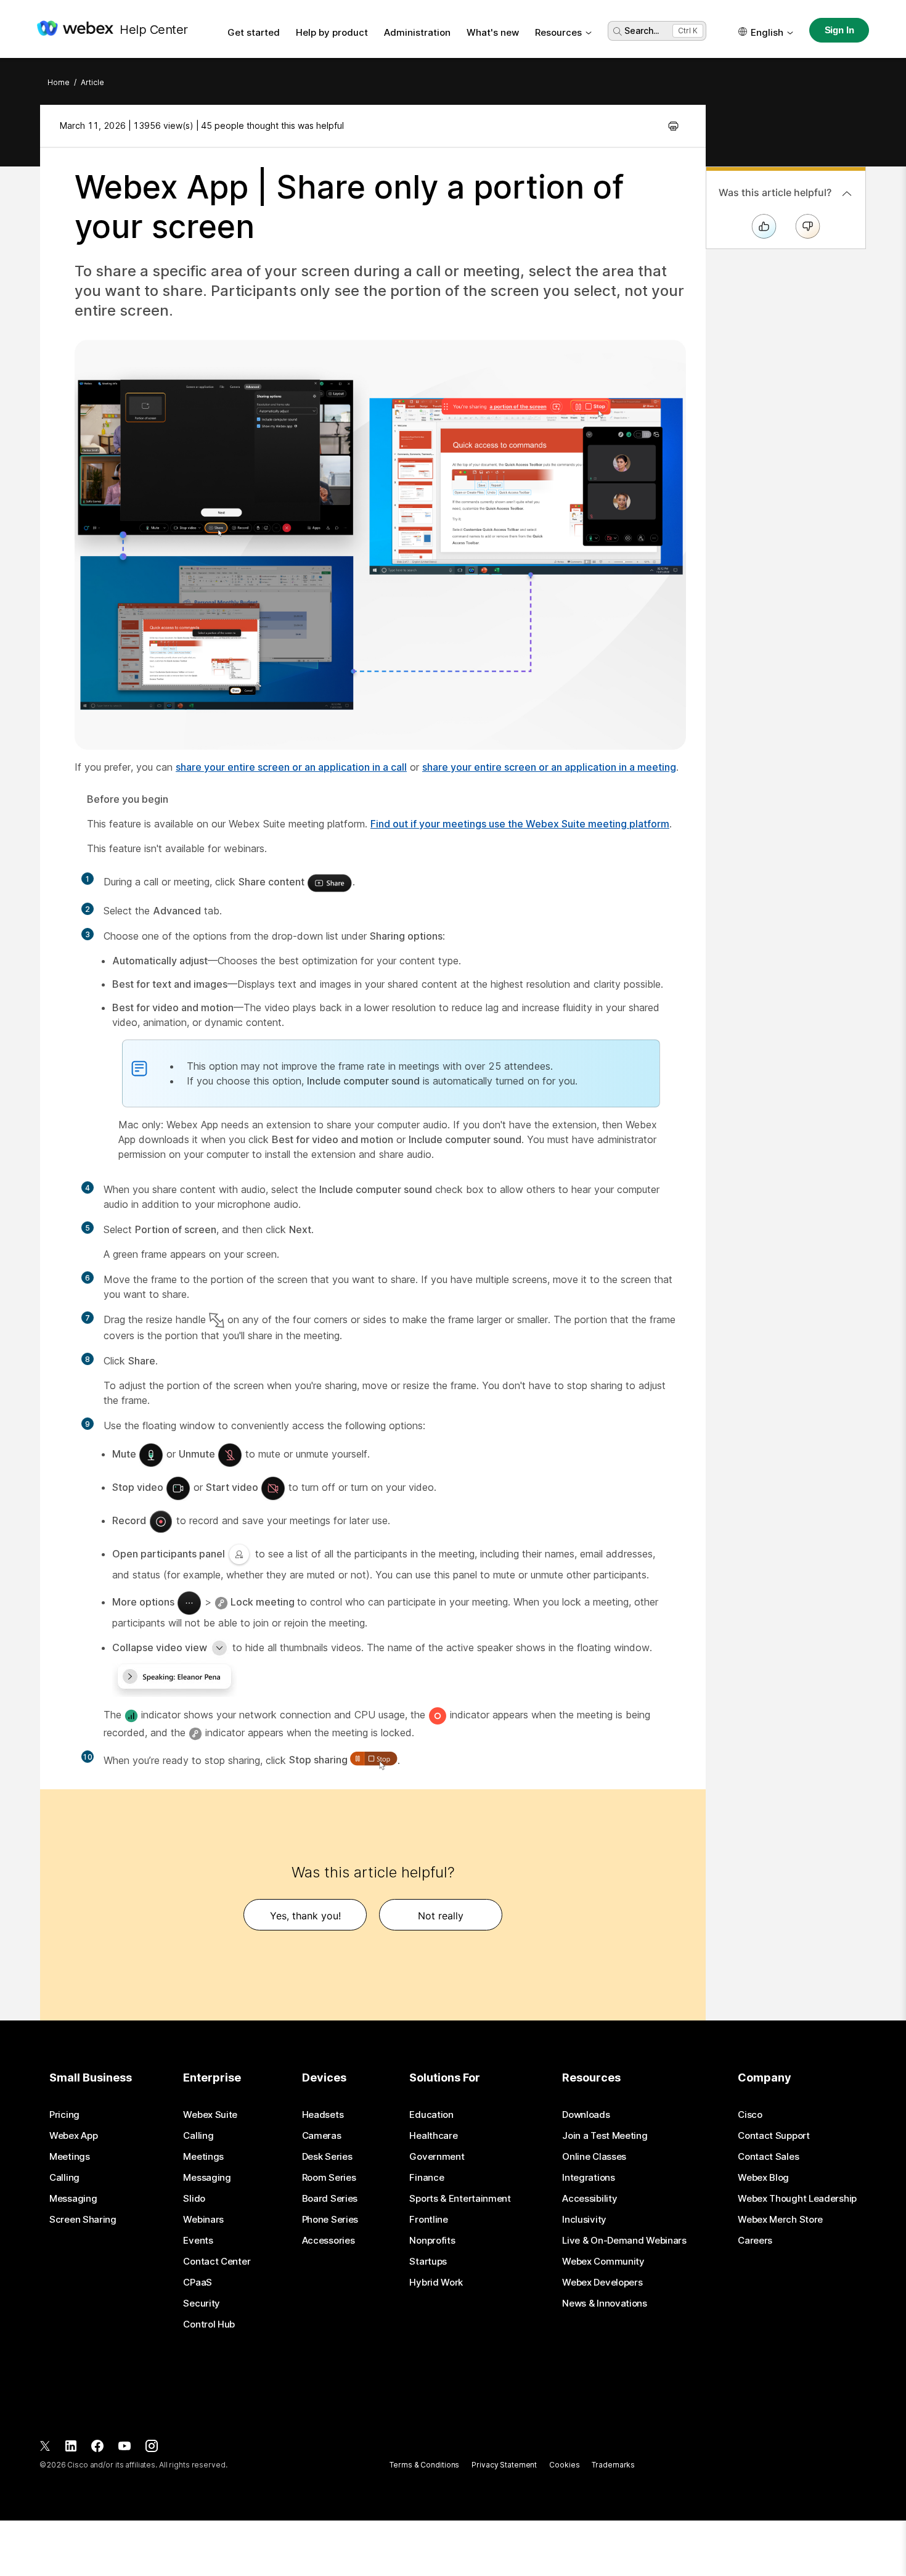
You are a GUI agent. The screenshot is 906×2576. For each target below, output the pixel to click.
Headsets (323, 2115)
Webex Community (603, 2262)
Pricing (64, 2115)
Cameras (322, 2136)
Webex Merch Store (780, 2220)
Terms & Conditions (424, 2465)
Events (198, 2241)
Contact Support (774, 2136)
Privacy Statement (504, 2465)
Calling (64, 2178)
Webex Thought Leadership (797, 2199)
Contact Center (217, 2262)
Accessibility (590, 2199)
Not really (441, 1916)
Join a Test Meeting (605, 2136)
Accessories (329, 2241)
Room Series (329, 2178)
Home (59, 82)
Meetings (70, 2157)
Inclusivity (584, 2220)
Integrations (588, 2178)
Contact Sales (768, 2157)
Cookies (564, 2465)
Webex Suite (210, 2115)
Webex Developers (602, 2283)
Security (202, 2303)
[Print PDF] (673, 126)
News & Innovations (605, 2303)
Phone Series (330, 2220)
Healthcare (433, 2136)
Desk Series (327, 2157)
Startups (428, 2262)
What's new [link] (493, 32)
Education (431, 2115)
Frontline (428, 2220)
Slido (194, 2199)
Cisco (750, 2115)
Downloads (586, 2115)
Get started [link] (254, 32)
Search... (642, 31)
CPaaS (198, 2283)
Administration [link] (417, 32)
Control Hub (209, 2324)
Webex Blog (763, 2178)
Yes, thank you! (305, 1916)
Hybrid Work (436, 2283)
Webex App (73, 2136)
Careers (755, 2241)
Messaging (73, 2199)
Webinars (203, 2220)
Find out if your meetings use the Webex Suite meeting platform (520, 824)
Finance (426, 2178)
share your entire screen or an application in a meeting (549, 767)
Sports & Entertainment (460, 2199)
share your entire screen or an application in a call (291, 767)
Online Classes (594, 2157)
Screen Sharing (83, 2220)
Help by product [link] (332, 32)
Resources (558, 32)
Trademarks (613, 2465)
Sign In (839, 30)
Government (437, 2157)
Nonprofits (432, 2241)
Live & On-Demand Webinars (624, 2241)
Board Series (330, 2199)
